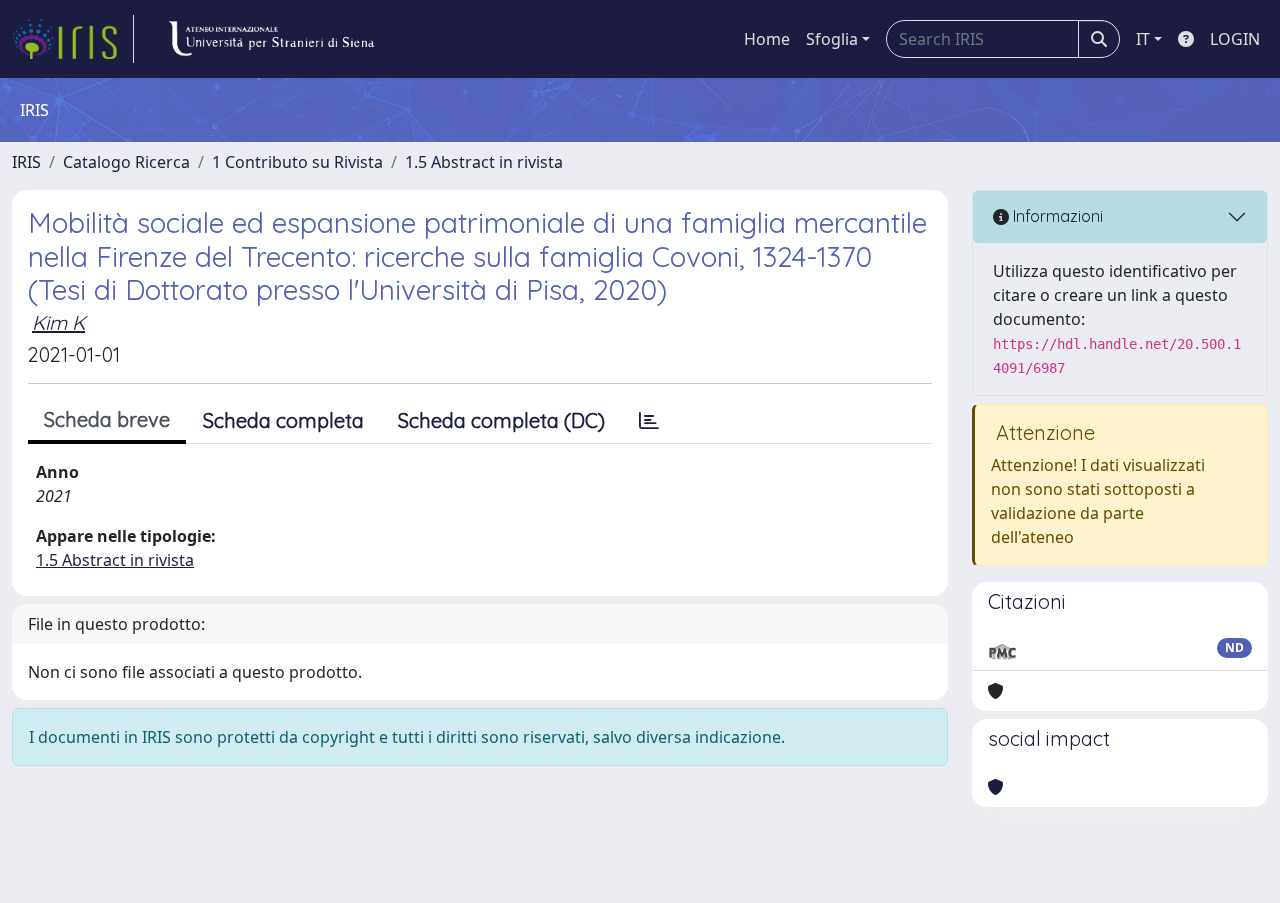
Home (767, 39)
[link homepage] (73, 39)
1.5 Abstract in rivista (484, 162)
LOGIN (1235, 39)
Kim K (58, 322)
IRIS (26, 162)
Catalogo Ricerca (126, 162)
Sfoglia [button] (832, 39)
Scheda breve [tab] (107, 419)
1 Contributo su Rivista (297, 162)
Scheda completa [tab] (283, 420)
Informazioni (1056, 216)
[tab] (649, 421)
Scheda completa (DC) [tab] (501, 420)
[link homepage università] (271, 39)
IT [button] (1143, 39)
